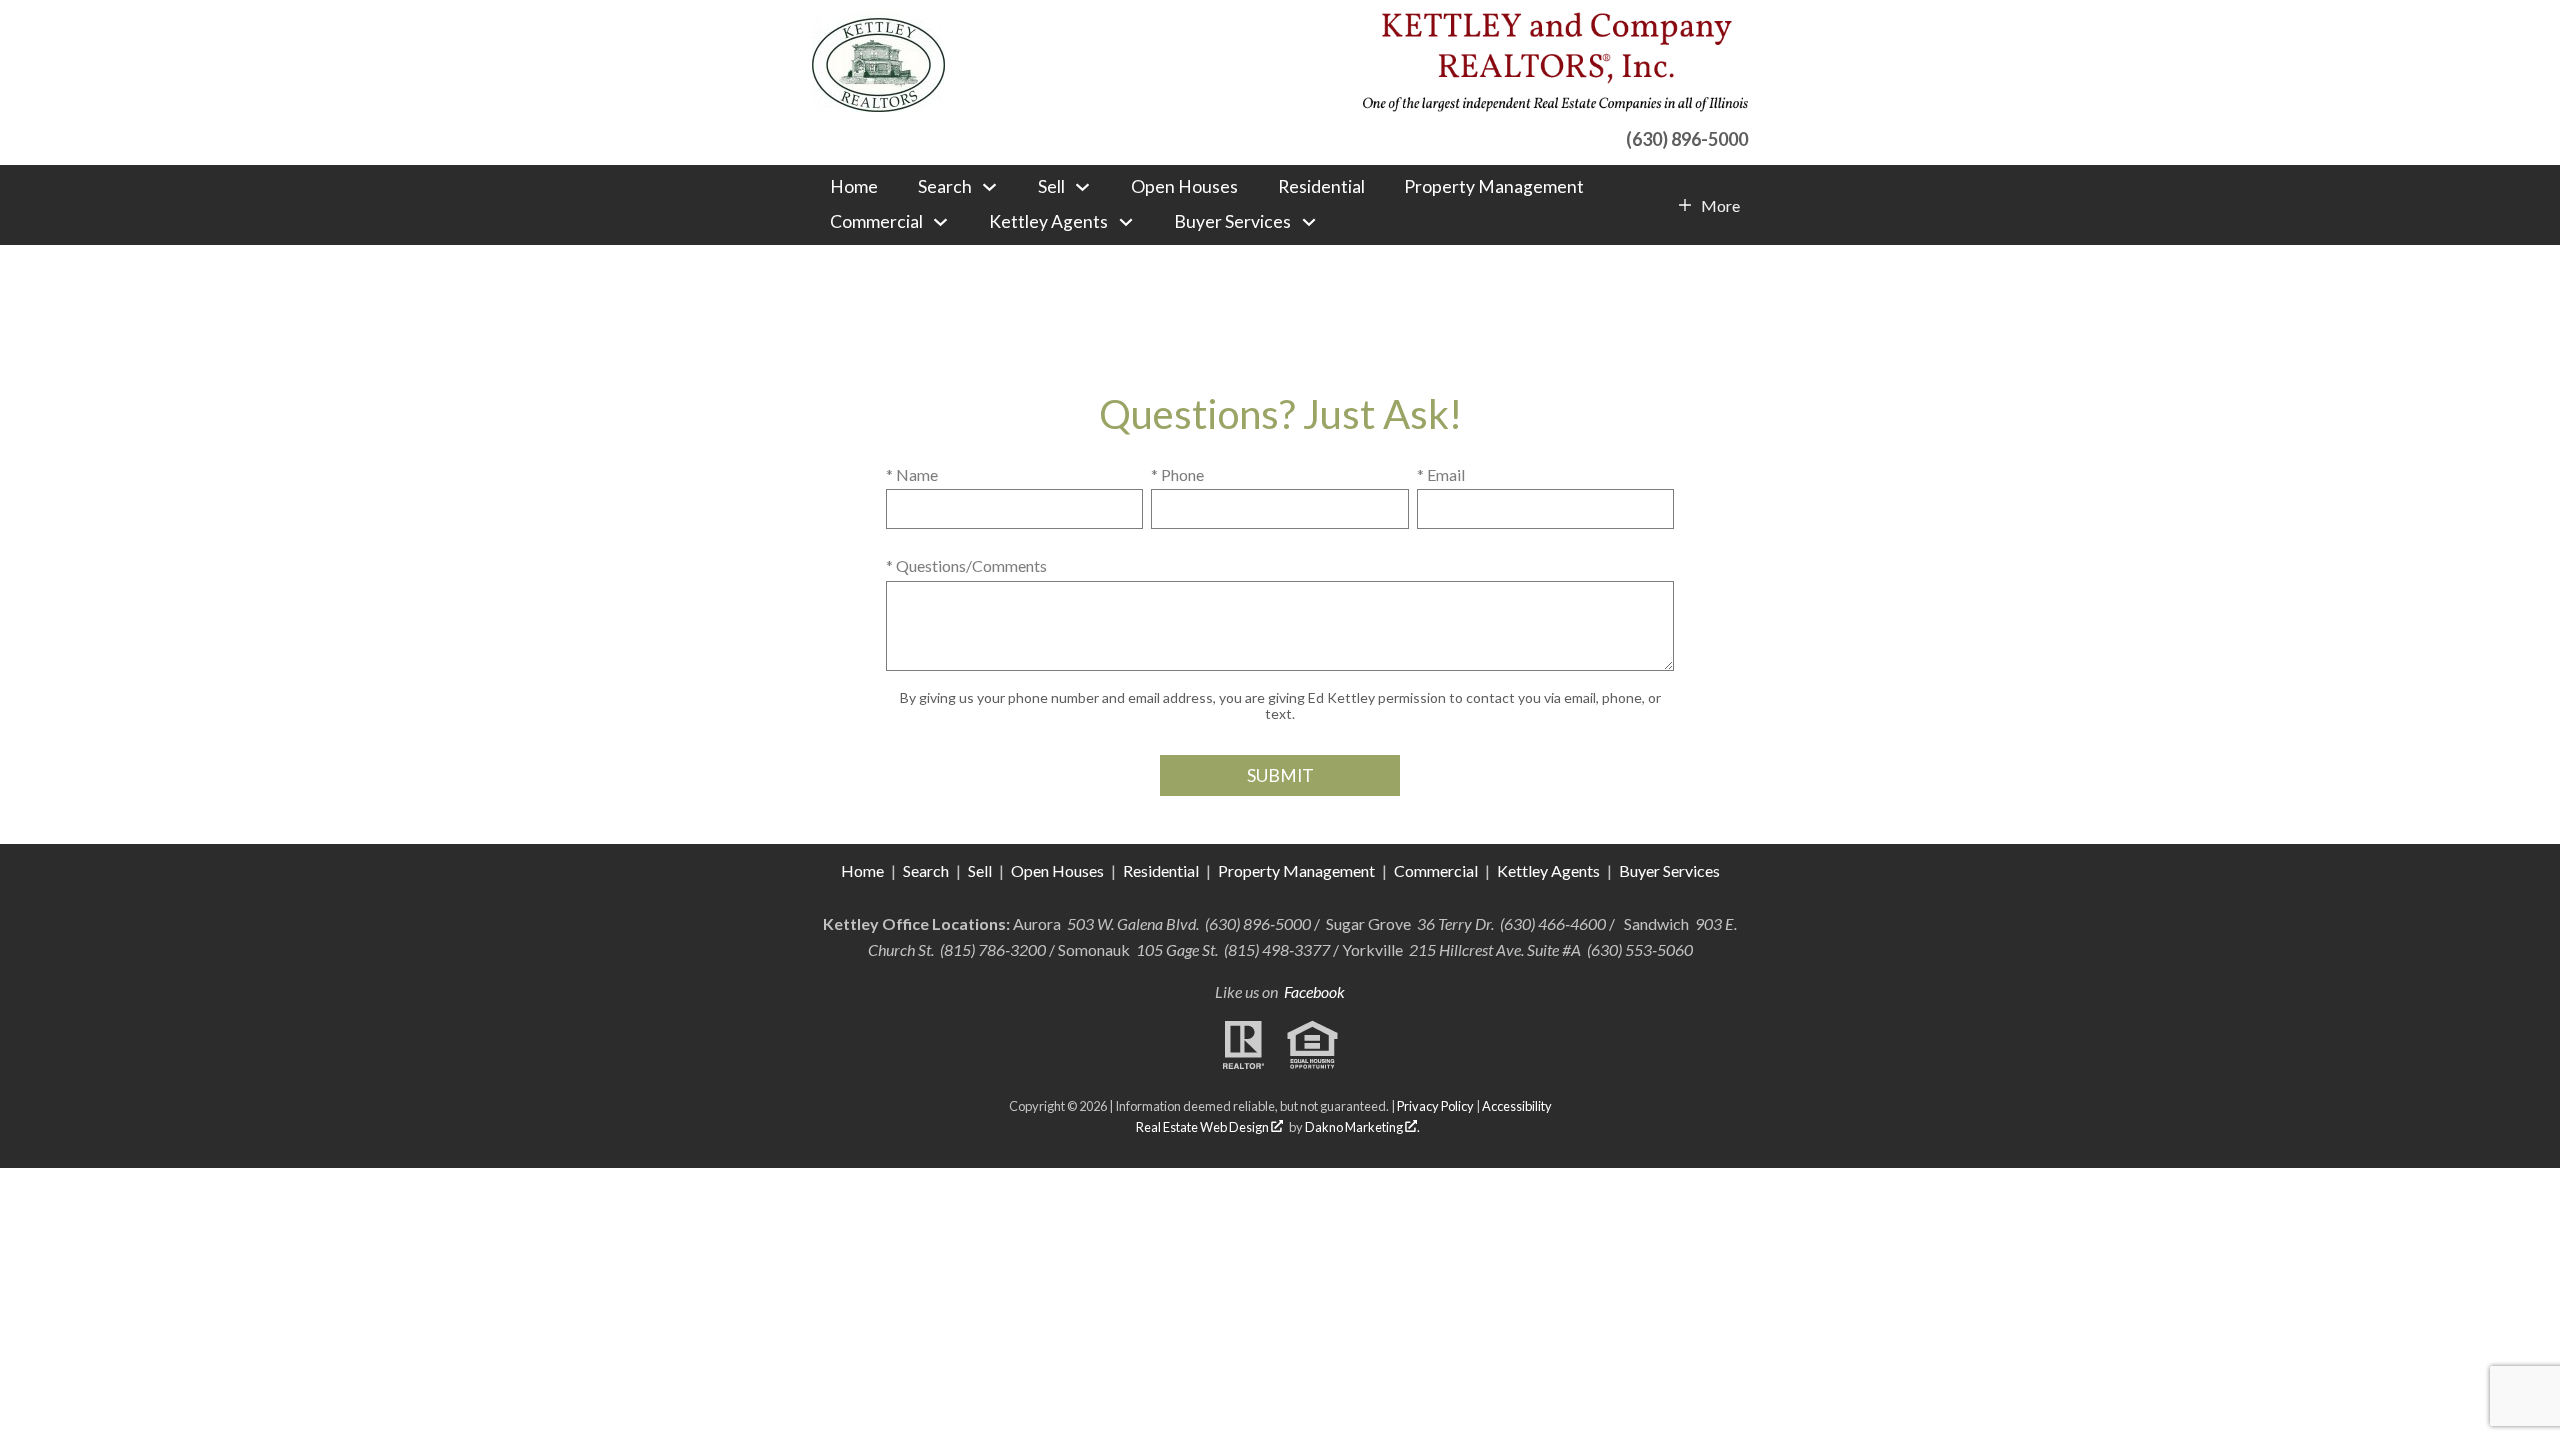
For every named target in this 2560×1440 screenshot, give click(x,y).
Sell (980, 870)
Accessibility (1517, 1106)
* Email (1441, 474)
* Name (912, 474)
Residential (1321, 187)
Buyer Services (1669, 870)
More (1720, 206)
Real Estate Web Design (1203, 1127)
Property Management (1494, 187)
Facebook (1314, 991)
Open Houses (1184, 187)
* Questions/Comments (966, 565)
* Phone (1177, 474)
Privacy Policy (1435, 1106)
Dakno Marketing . (1362, 1127)
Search (926, 870)
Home (854, 187)
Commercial (1437, 870)
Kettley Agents (1548, 870)
